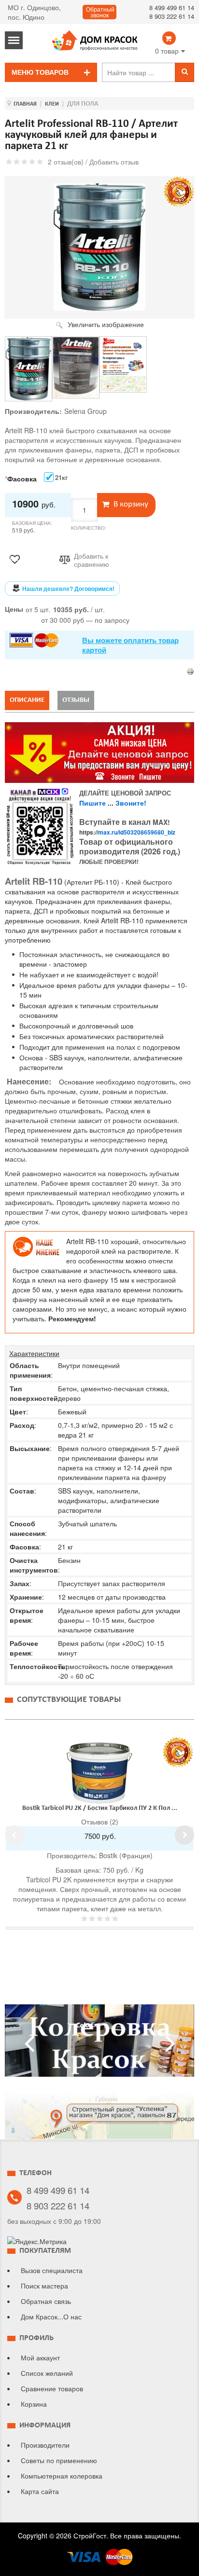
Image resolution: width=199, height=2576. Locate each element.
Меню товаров (40, 72)
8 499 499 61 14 (172, 7)
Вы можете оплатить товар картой (130, 645)
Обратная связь (46, 2301)
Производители (45, 2445)
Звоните (130, 803)
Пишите (92, 803)
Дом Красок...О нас (51, 2316)
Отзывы (76, 700)
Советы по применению (59, 2460)
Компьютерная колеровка (62, 2476)
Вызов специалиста (52, 2270)
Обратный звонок (100, 13)
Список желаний (47, 2373)
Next (185, 1835)
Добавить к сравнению (92, 560)
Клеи (52, 104)
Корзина (34, 2404)
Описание (27, 700)
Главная (25, 104)
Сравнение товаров (52, 2388)
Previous (14, 1835)
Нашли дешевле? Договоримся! (68, 589)
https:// (127, 832)
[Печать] (190, 671)
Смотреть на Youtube (99, 2044)
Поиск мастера (44, 2286)
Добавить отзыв (114, 162)
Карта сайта (40, 2491)
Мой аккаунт (40, 2357)
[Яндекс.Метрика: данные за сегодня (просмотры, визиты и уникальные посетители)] (37, 2241)
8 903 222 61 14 (172, 16)
